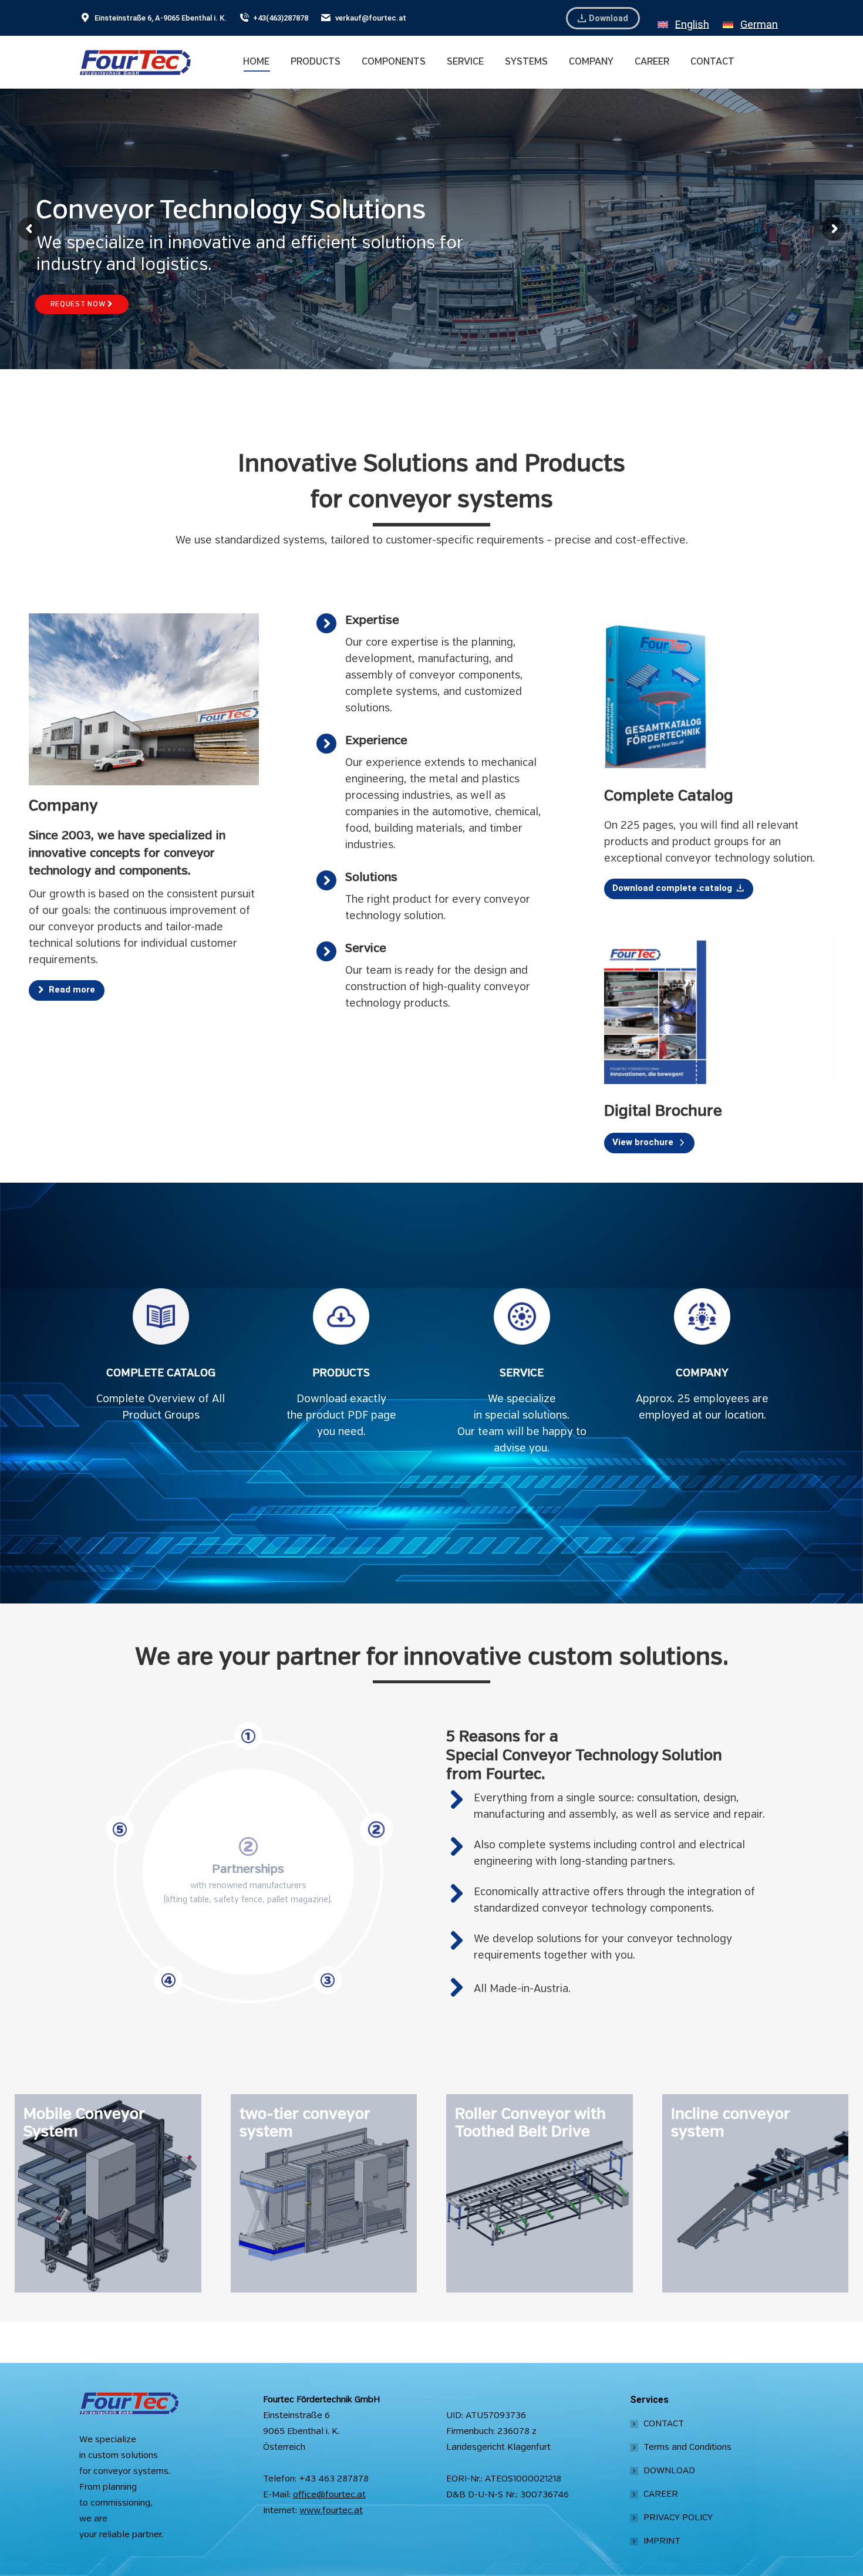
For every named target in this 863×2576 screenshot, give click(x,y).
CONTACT (664, 2424)
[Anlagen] (108, 2193)
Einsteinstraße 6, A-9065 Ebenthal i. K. (161, 18)
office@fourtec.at (329, 2495)
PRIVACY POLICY (678, 2518)
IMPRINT (662, 2541)
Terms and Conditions (687, 2447)
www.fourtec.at (331, 2511)
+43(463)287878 (281, 18)
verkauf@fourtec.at (371, 18)
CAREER (661, 2494)
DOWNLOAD (669, 2471)
